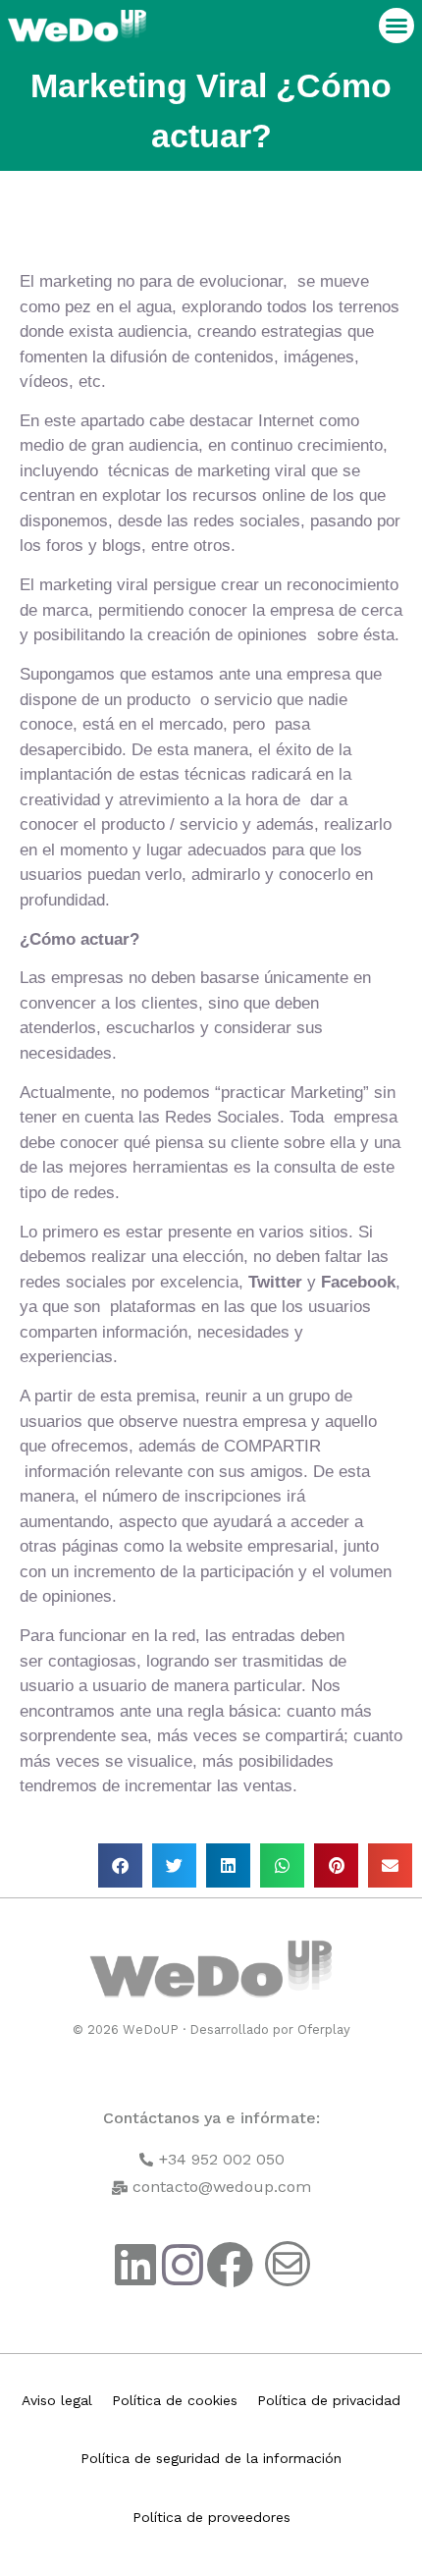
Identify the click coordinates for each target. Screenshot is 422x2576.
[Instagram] (183, 2265)
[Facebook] (230, 2265)
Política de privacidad (329, 2400)
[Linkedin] (135, 2265)
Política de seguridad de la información (211, 2458)
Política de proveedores (211, 2517)
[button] (396, 26)
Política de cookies (175, 2400)
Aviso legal (57, 2400)
